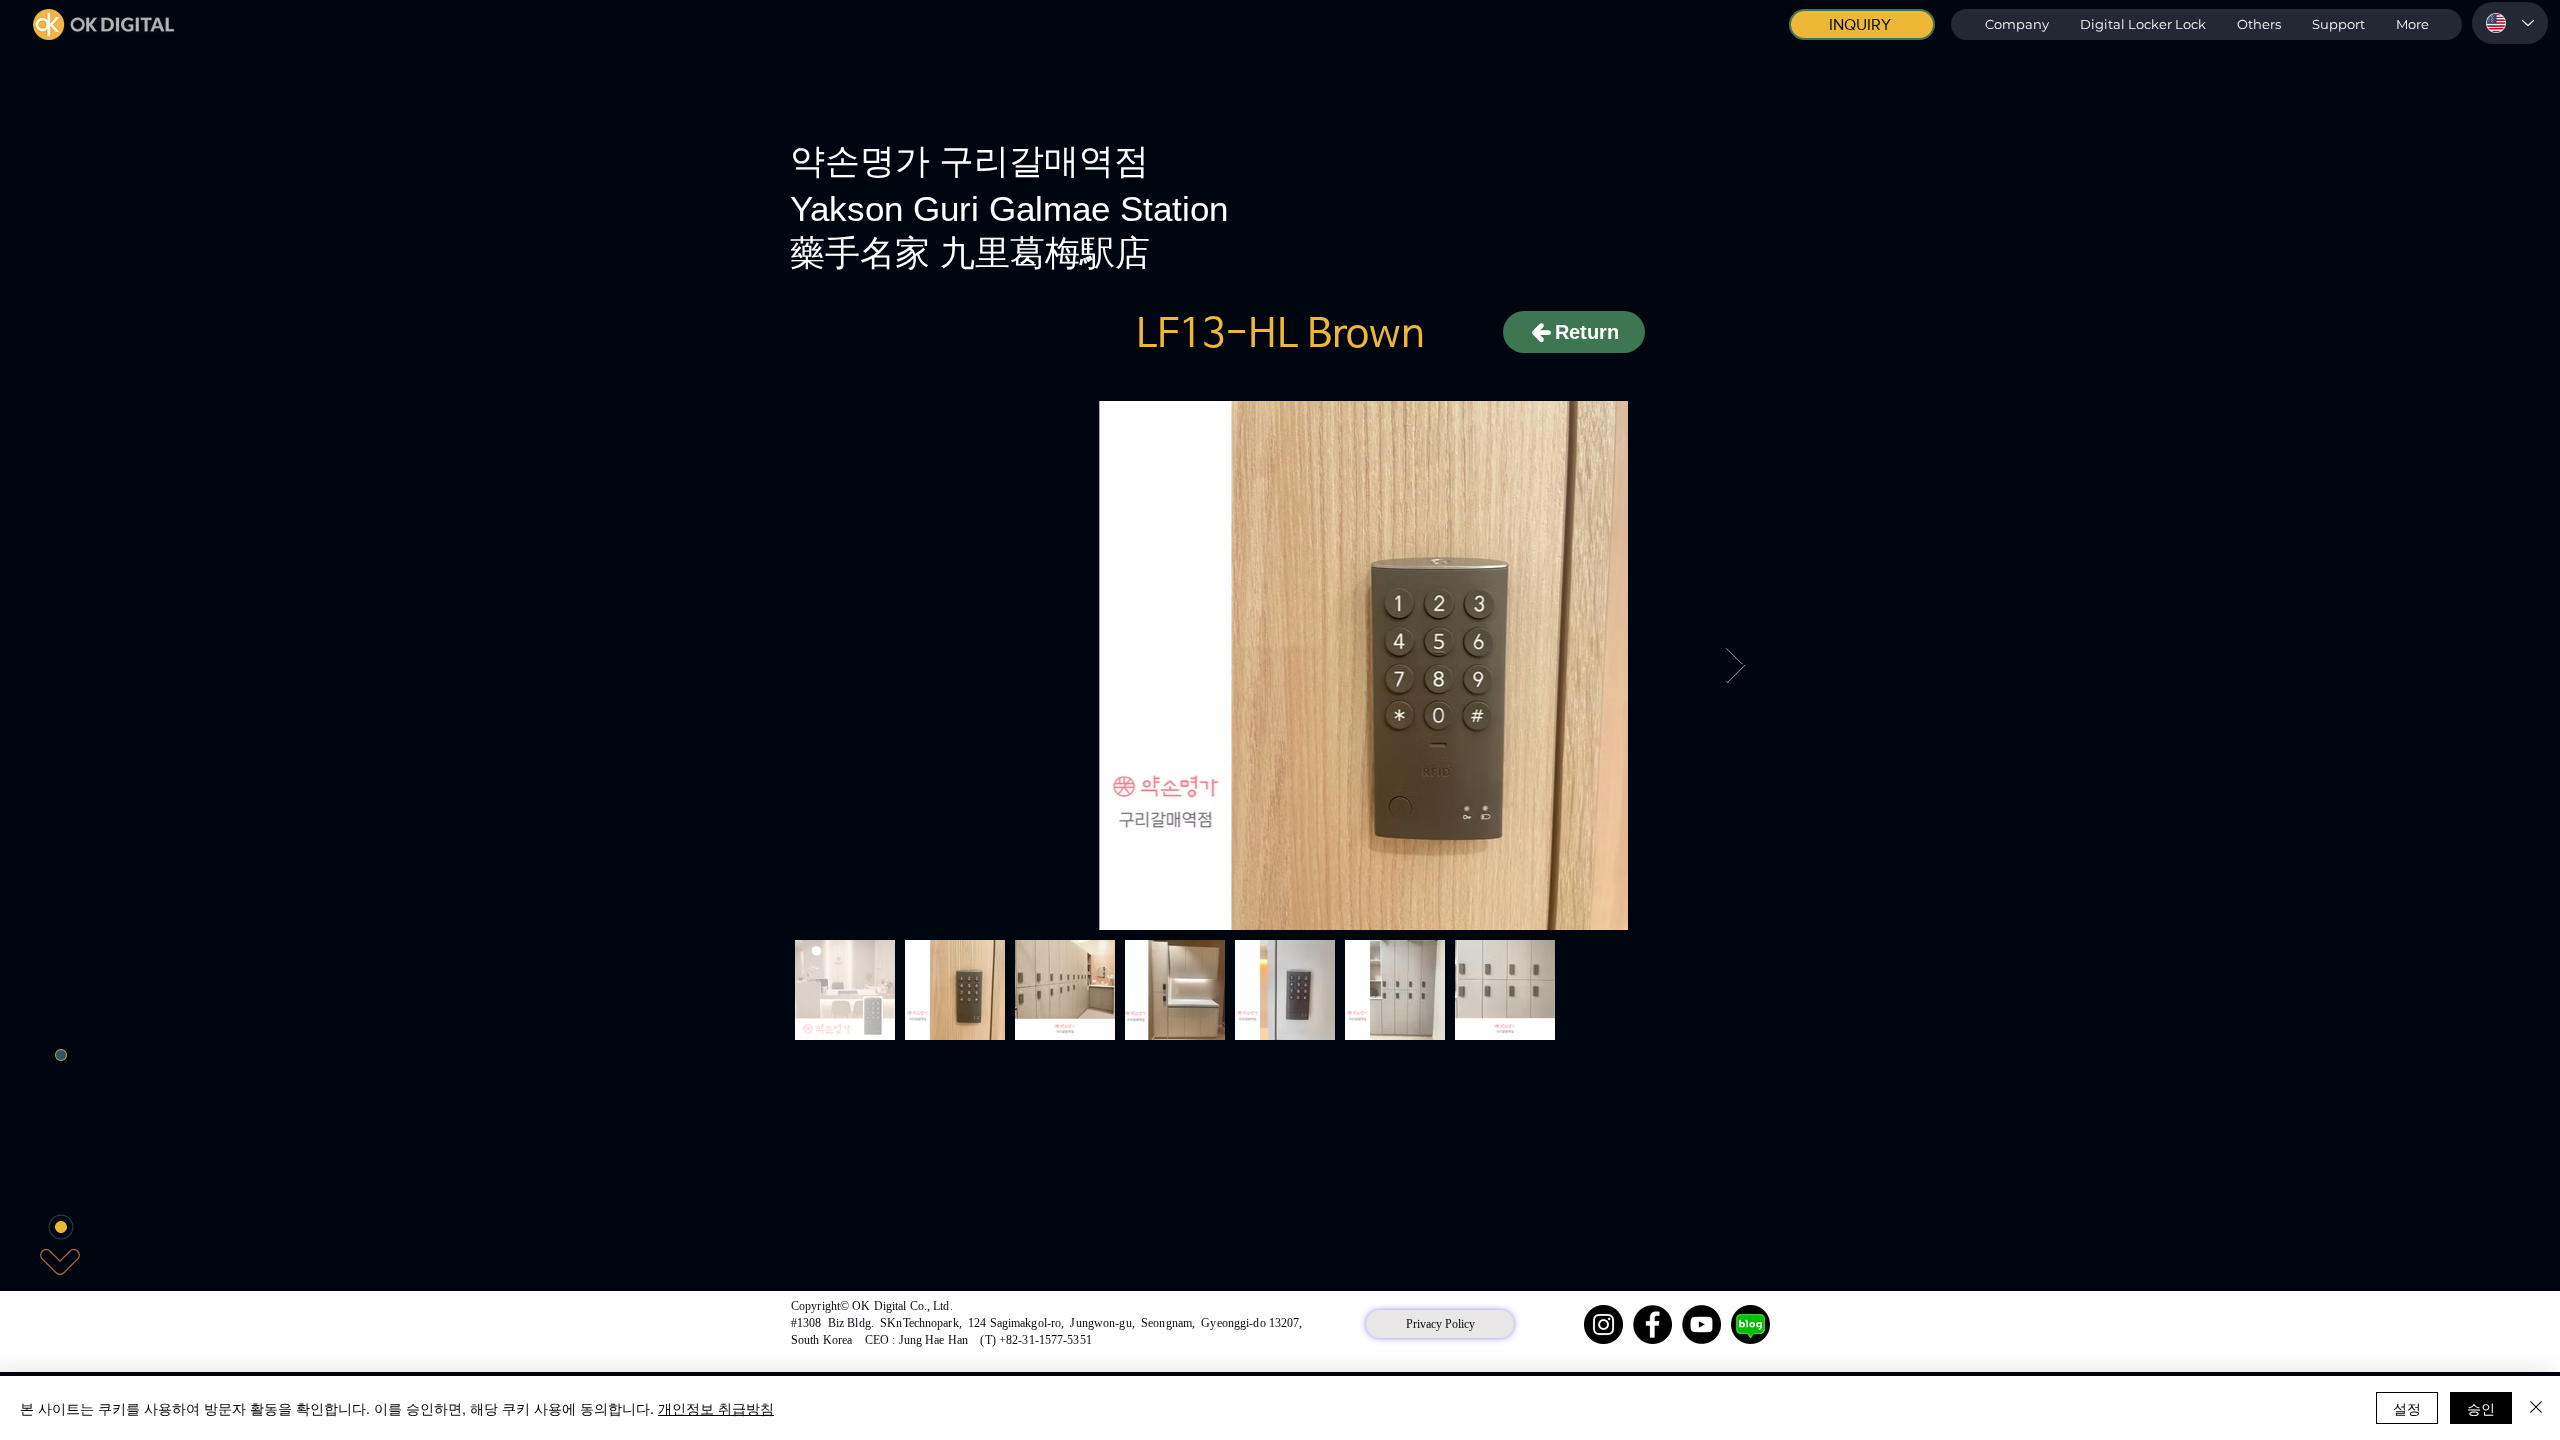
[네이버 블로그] (1750, 1324)
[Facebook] (1652, 1324)
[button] (2142, 24)
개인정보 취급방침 (716, 1408)
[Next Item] (1735, 665)
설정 (2407, 1408)
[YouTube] (1701, 1324)
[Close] (2536, 1408)
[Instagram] (1603, 1324)
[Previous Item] (824, 665)
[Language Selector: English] (2510, 23)
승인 (2481, 1408)
